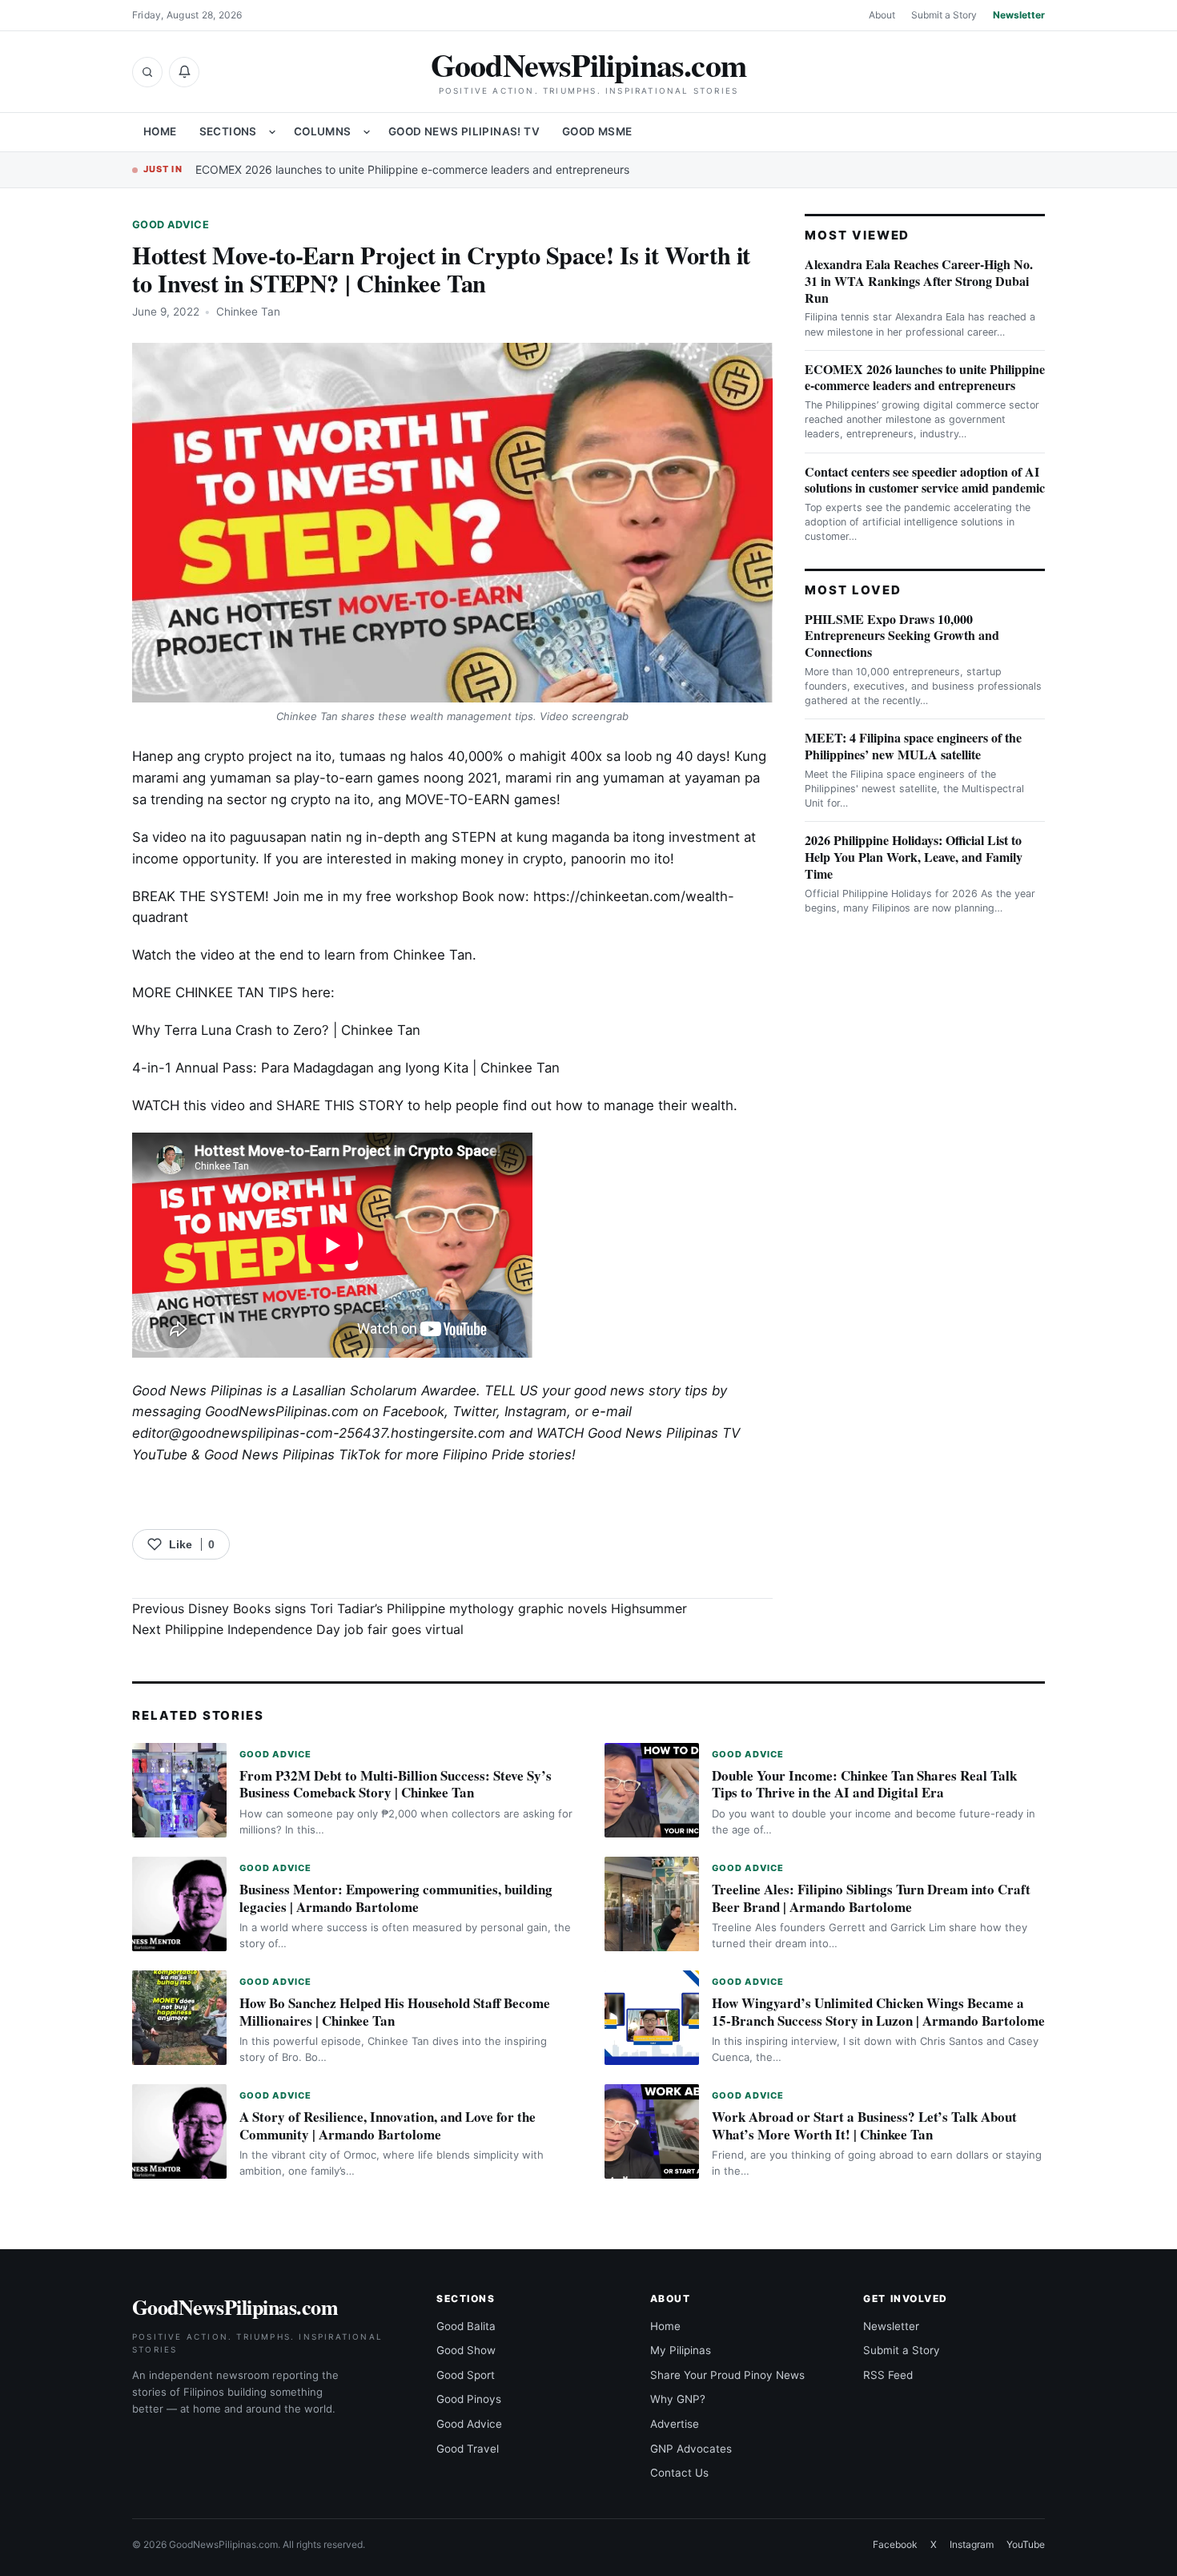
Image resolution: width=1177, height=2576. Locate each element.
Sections (228, 131)
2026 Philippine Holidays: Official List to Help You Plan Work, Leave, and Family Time (914, 857)
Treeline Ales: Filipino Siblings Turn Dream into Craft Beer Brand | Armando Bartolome (871, 1898)
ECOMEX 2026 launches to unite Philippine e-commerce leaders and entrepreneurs (412, 169)
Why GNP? (678, 2399)
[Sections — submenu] (272, 132)
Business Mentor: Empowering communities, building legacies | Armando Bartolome (396, 1898)
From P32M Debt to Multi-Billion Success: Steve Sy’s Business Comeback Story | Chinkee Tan (396, 1784)
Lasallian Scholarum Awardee (384, 1391)
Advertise (675, 2424)
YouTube (1026, 2544)
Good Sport (466, 2375)
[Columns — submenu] (367, 132)
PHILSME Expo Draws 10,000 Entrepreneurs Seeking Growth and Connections (902, 636)
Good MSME (597, 131)
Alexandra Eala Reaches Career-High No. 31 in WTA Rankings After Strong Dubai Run (919, 281)
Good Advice (171, 225)
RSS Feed (888, 2375)
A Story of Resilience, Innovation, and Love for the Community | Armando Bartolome (388, 2125)
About (882, 15)
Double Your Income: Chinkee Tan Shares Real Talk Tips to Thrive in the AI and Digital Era (864, 1784)
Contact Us (679, 2473)
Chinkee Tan (248, 312)
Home (160, 131)
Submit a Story (944, 15)
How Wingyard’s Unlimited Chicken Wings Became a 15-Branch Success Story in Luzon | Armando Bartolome (878, 2012)
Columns (323, 131)
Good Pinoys (469, 2399)
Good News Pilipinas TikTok (292, 1455)
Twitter (474, 1411)
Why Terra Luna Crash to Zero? (231, 1030)
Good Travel (468, 2449)
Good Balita (466, 2326)
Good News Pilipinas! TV (464, 131)
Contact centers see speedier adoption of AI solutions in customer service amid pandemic (925, 480)
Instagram (536, 1411)
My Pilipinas (681, 2350)
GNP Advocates (691, 2449)
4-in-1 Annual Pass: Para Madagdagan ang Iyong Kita (300, 1068)
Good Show (466, 2350)
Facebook (414, 1411)
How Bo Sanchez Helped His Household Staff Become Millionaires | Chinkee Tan (395, 2012)
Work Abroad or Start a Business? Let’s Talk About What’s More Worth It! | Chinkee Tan (864, 2125)
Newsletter (1019, 15)
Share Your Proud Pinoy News (727, 2375)
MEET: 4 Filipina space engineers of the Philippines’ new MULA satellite (913, 746)
